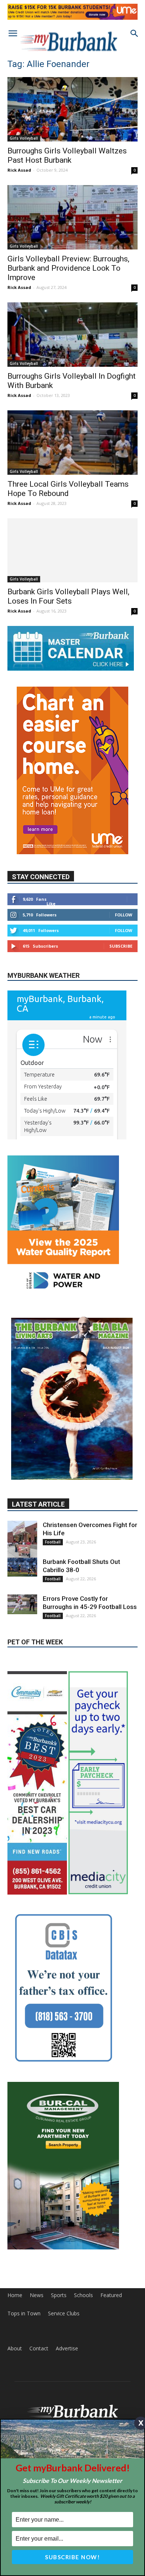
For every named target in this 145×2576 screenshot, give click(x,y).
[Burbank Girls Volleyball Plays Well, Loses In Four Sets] (72, 551)
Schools (83, 2230)
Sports (59, 2230)
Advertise (67, 2284)
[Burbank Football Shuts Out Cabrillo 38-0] (22, 1502)
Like (51, 904)
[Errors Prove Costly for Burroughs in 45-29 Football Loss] (22, 1540)
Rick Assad (19, 170)
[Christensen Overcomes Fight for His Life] (22, 1476)
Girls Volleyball (24, 138)
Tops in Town (24, 2249)
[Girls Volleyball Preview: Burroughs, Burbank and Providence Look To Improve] (72, 217)
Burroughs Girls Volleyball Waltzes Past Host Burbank (67, 155)
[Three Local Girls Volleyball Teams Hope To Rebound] (72, 443)
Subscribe (121, 946)
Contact (39, 2284)
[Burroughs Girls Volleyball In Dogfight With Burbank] (72, 335)
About (15, 2284)
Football (53, 1477)
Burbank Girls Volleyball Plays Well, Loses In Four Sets (68, 596)
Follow (124, 915)
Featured (111, 2230)
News (37, 2230)
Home (15, 2230)
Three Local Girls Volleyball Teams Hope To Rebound (68, 489)
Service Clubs (64, 2249)
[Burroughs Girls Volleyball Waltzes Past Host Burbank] (72, 109)
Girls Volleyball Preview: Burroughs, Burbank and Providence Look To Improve (68, 268)
